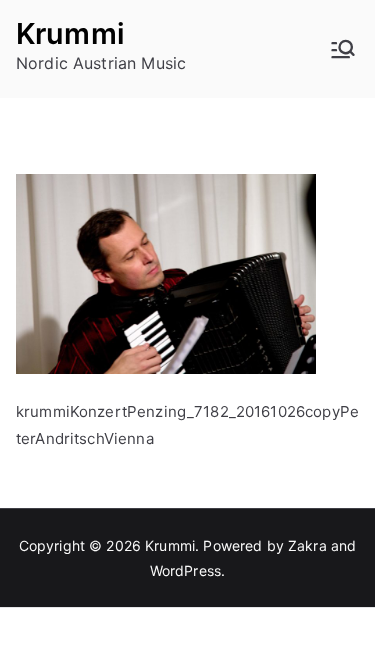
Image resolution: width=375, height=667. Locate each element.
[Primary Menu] (343, 49)
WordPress (185, 570)
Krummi (70, 33)
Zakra (307, 545)
